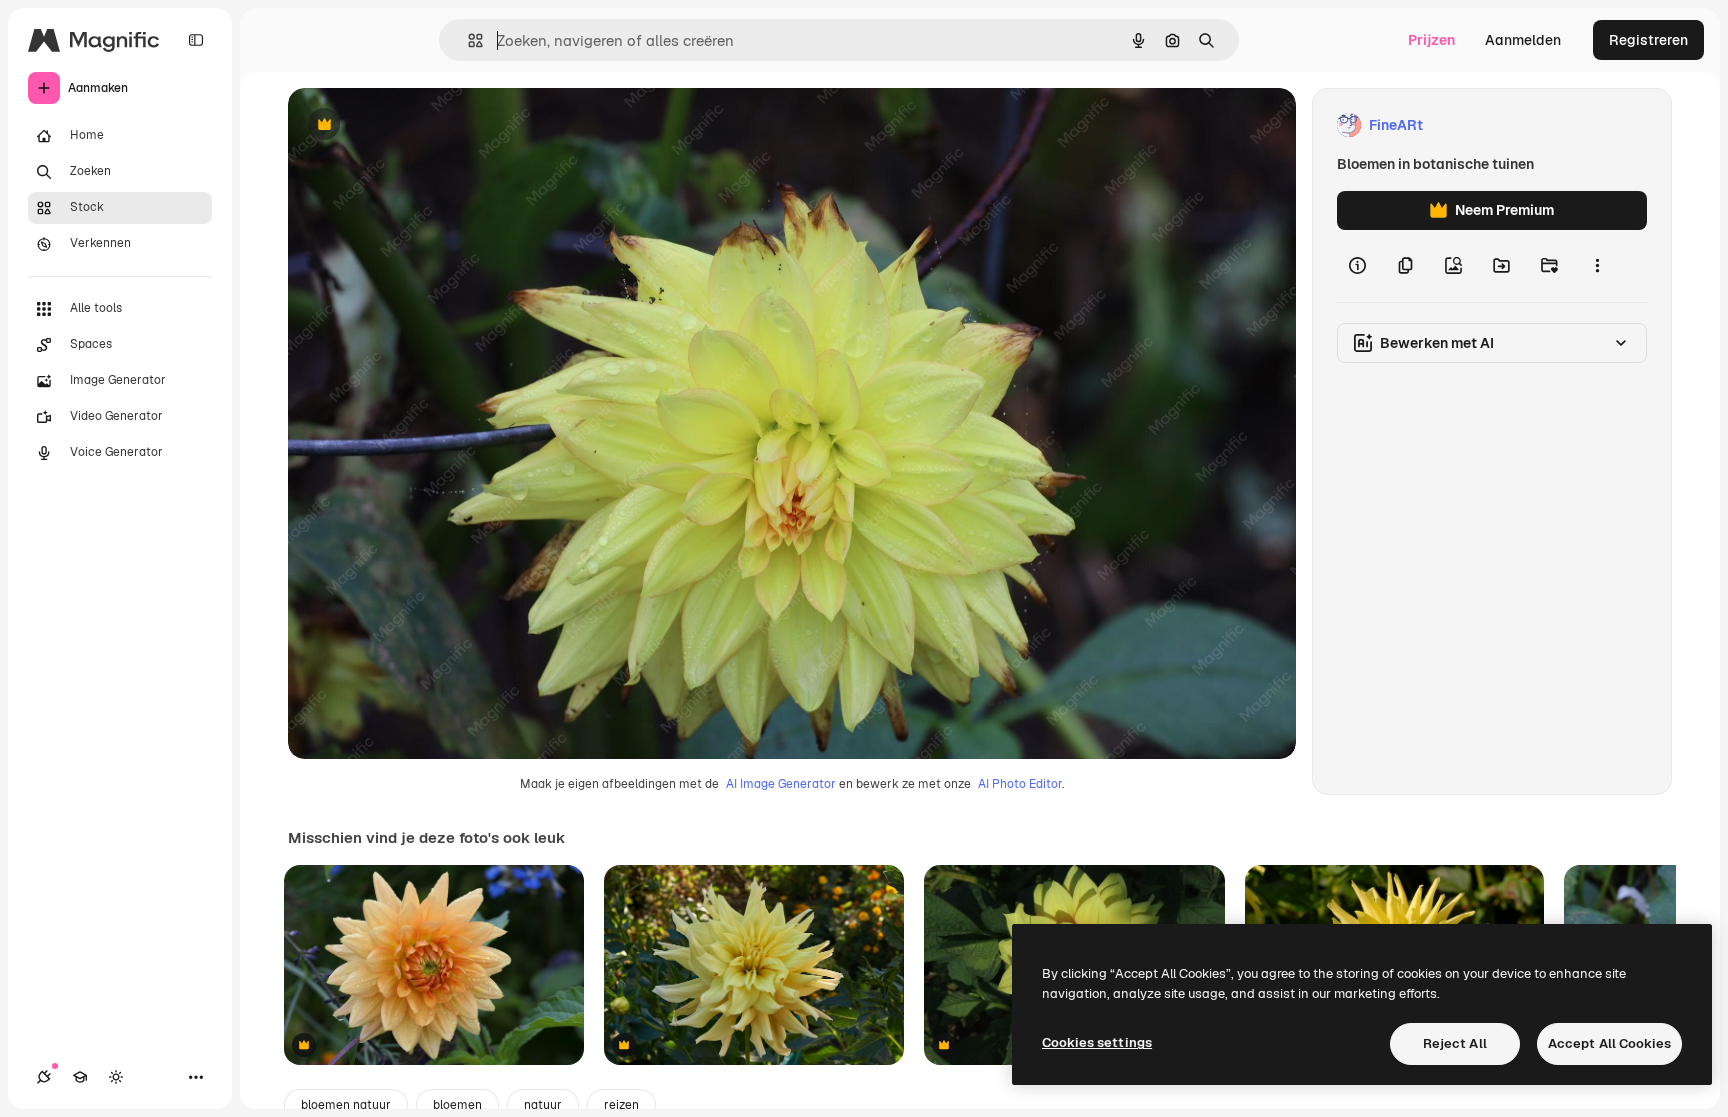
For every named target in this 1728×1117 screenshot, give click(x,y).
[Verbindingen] (44, 1077)
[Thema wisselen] (116, 1077)
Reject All (1455, 1043)
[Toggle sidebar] (196, 40)
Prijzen (1431, 40)
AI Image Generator (781, 784)
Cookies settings (1097, 1042)
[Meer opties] (1597, 266)
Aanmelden (1523, 40)
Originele (419, 125)
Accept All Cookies (1609, 1043)
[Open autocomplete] (467, 40)
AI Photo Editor (1020, 784)
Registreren (1648, 40)
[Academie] (80, 1077)
